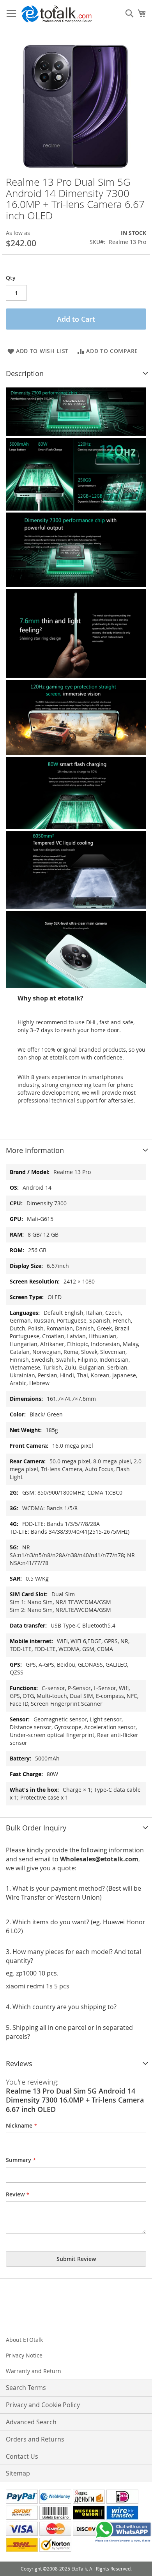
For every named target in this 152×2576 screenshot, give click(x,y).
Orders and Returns (35, 2439)
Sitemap (18, 2473)
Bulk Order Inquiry (36, 1828)
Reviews (19, 2063)
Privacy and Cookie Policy (43, 2405)
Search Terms (26, 2388)
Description (25, 373)
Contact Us (22, 2456)
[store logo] (57, 14)
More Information (35, 1150)
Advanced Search (31, 2422)
